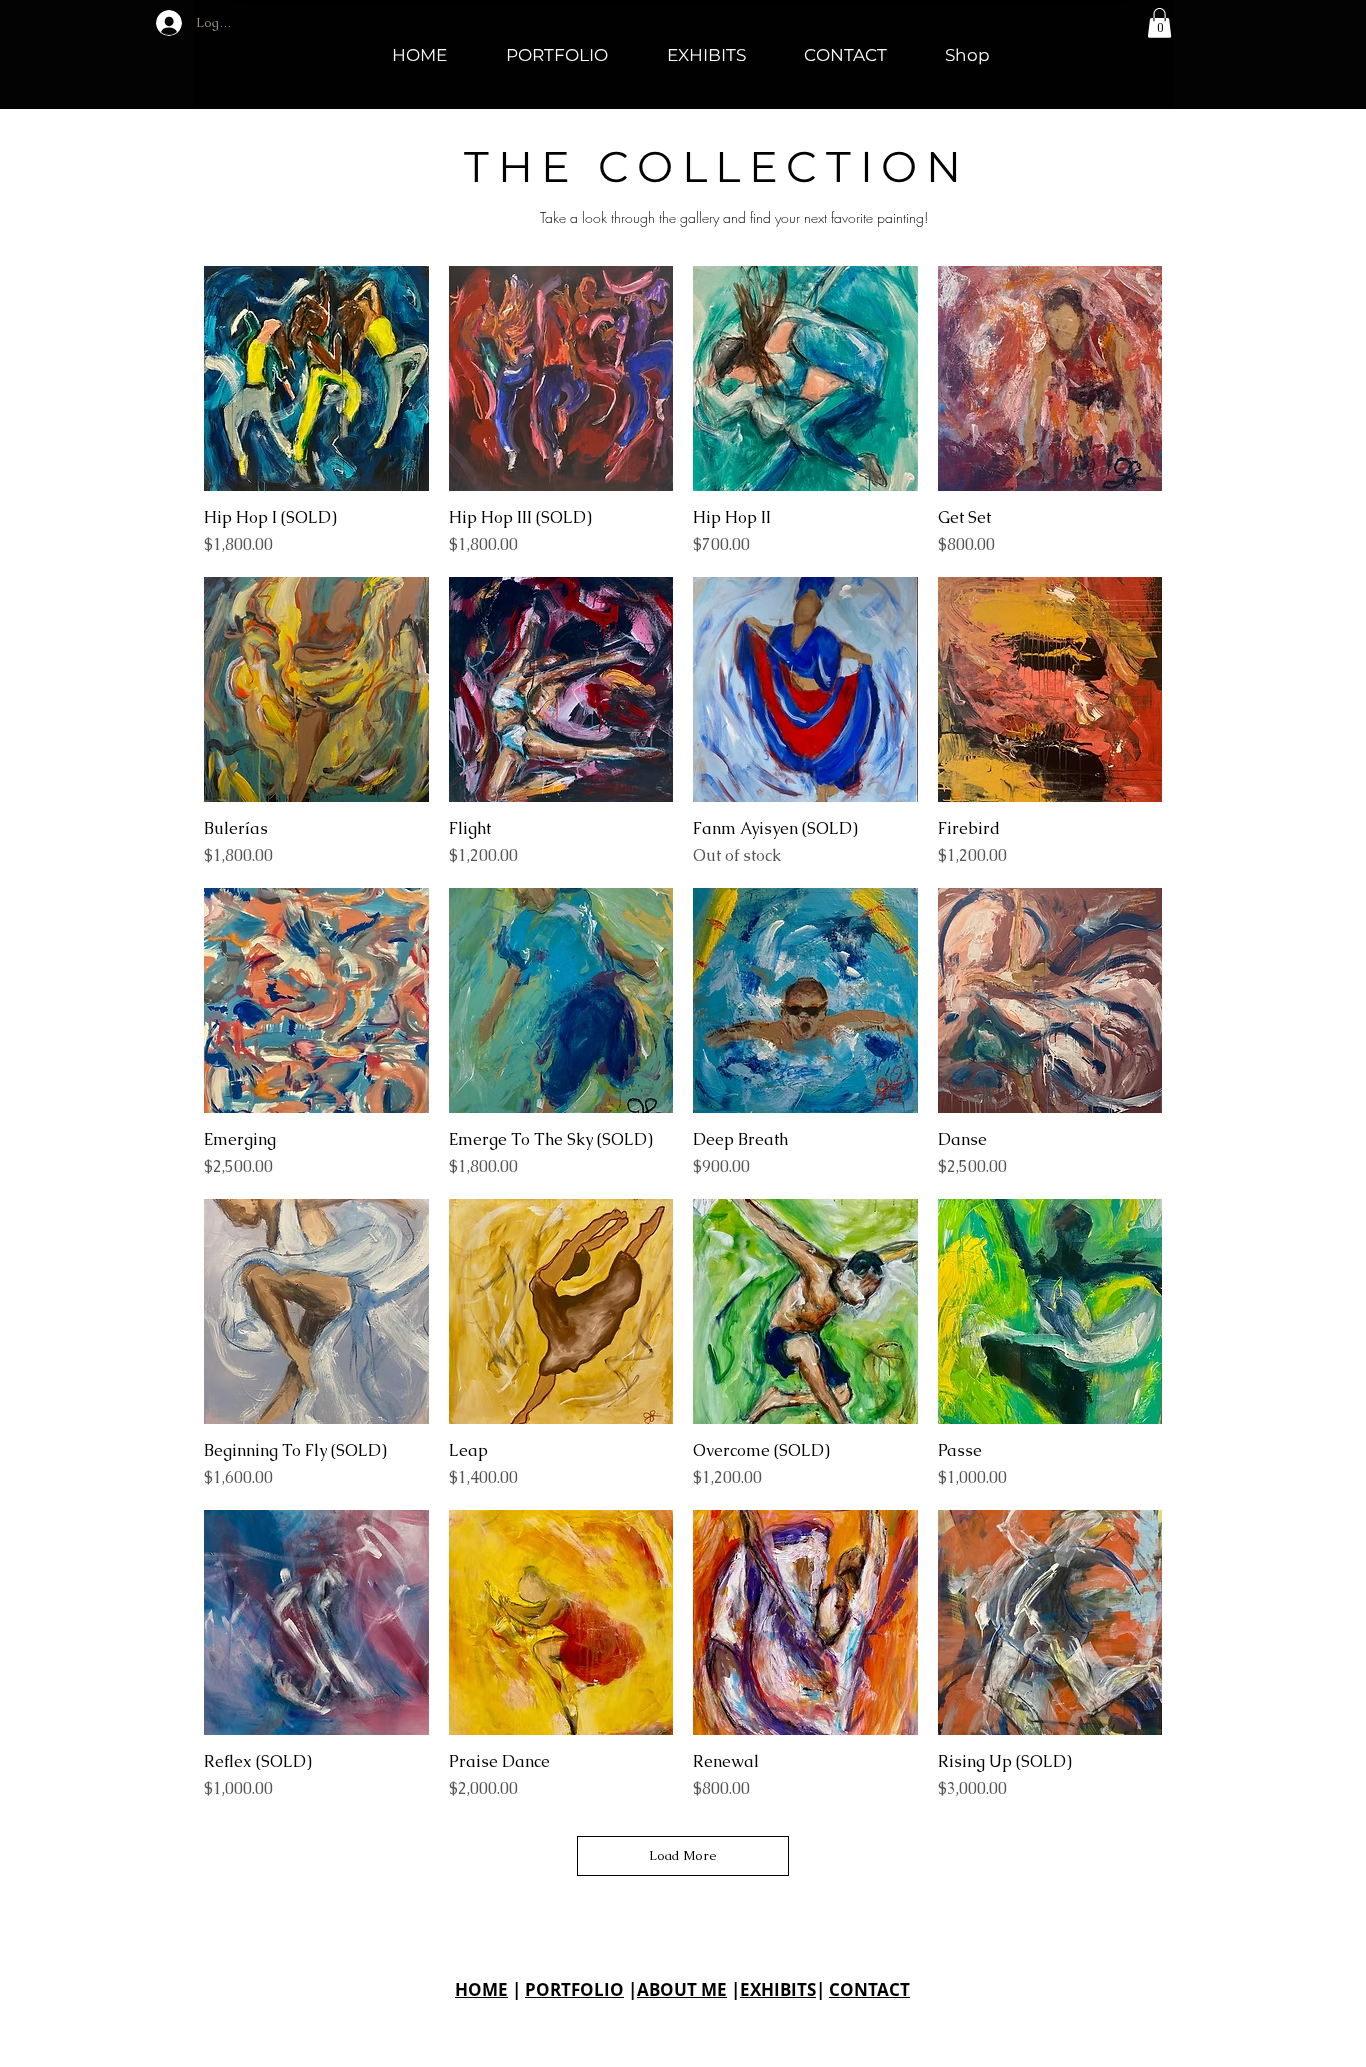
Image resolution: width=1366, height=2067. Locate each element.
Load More (683, 1855)
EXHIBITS (778, 1989)
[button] (1159, 23)
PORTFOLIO (574, 1989)
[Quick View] (316, 378)
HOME (481, 1989)
